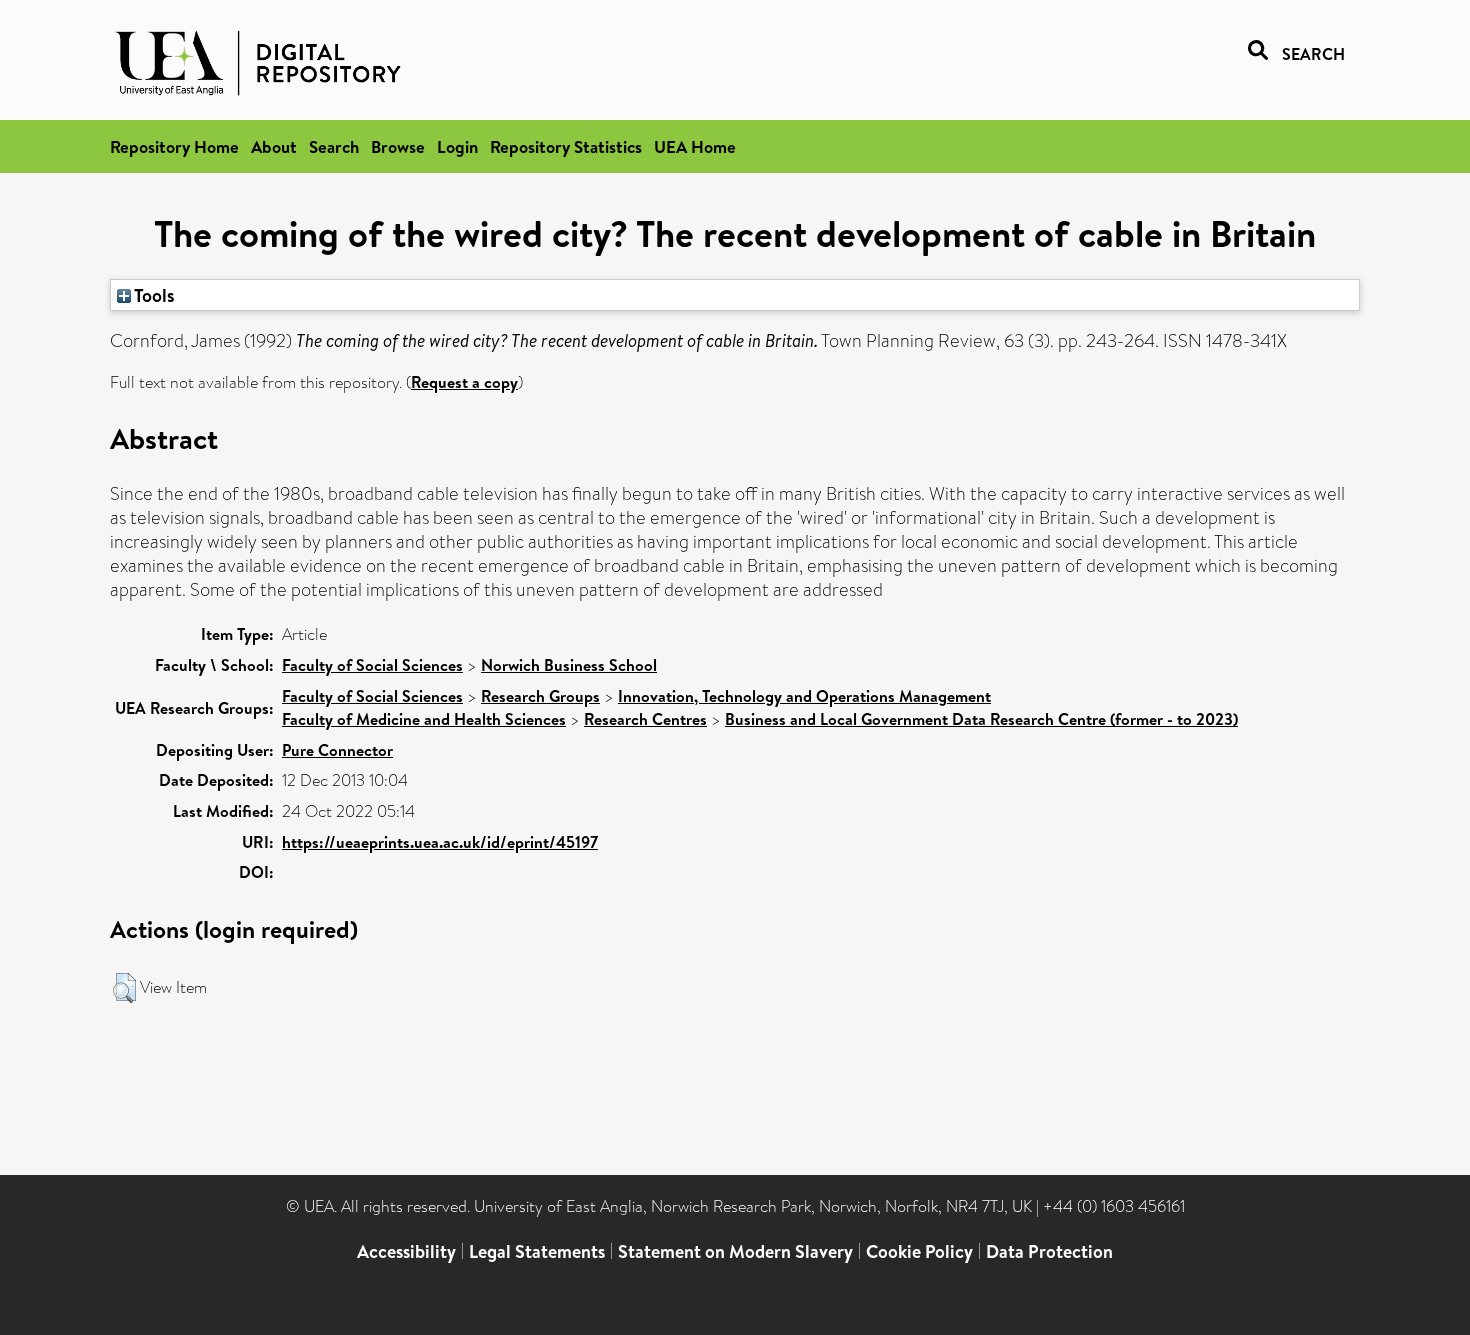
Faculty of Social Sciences (372, 665)
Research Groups (540, 696)
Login (457, 146)
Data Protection (1049, 1251)
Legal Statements (537, 1251)
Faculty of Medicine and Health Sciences (424, 719)
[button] (124, 988)
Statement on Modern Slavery (735, 1251)
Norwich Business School (569, 665)
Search (334, 146)
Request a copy (464, 382)
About (274, 146)
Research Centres (645, 719)
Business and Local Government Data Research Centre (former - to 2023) (981, 719)
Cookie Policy (919, 1251)
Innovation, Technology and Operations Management (804, 696)
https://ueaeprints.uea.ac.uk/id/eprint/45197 (440, 842)
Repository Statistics (566, 146)
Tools (153, 295)
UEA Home (695, 146)
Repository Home (174, 146)
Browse (398, 146)
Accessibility (406, 1251)
